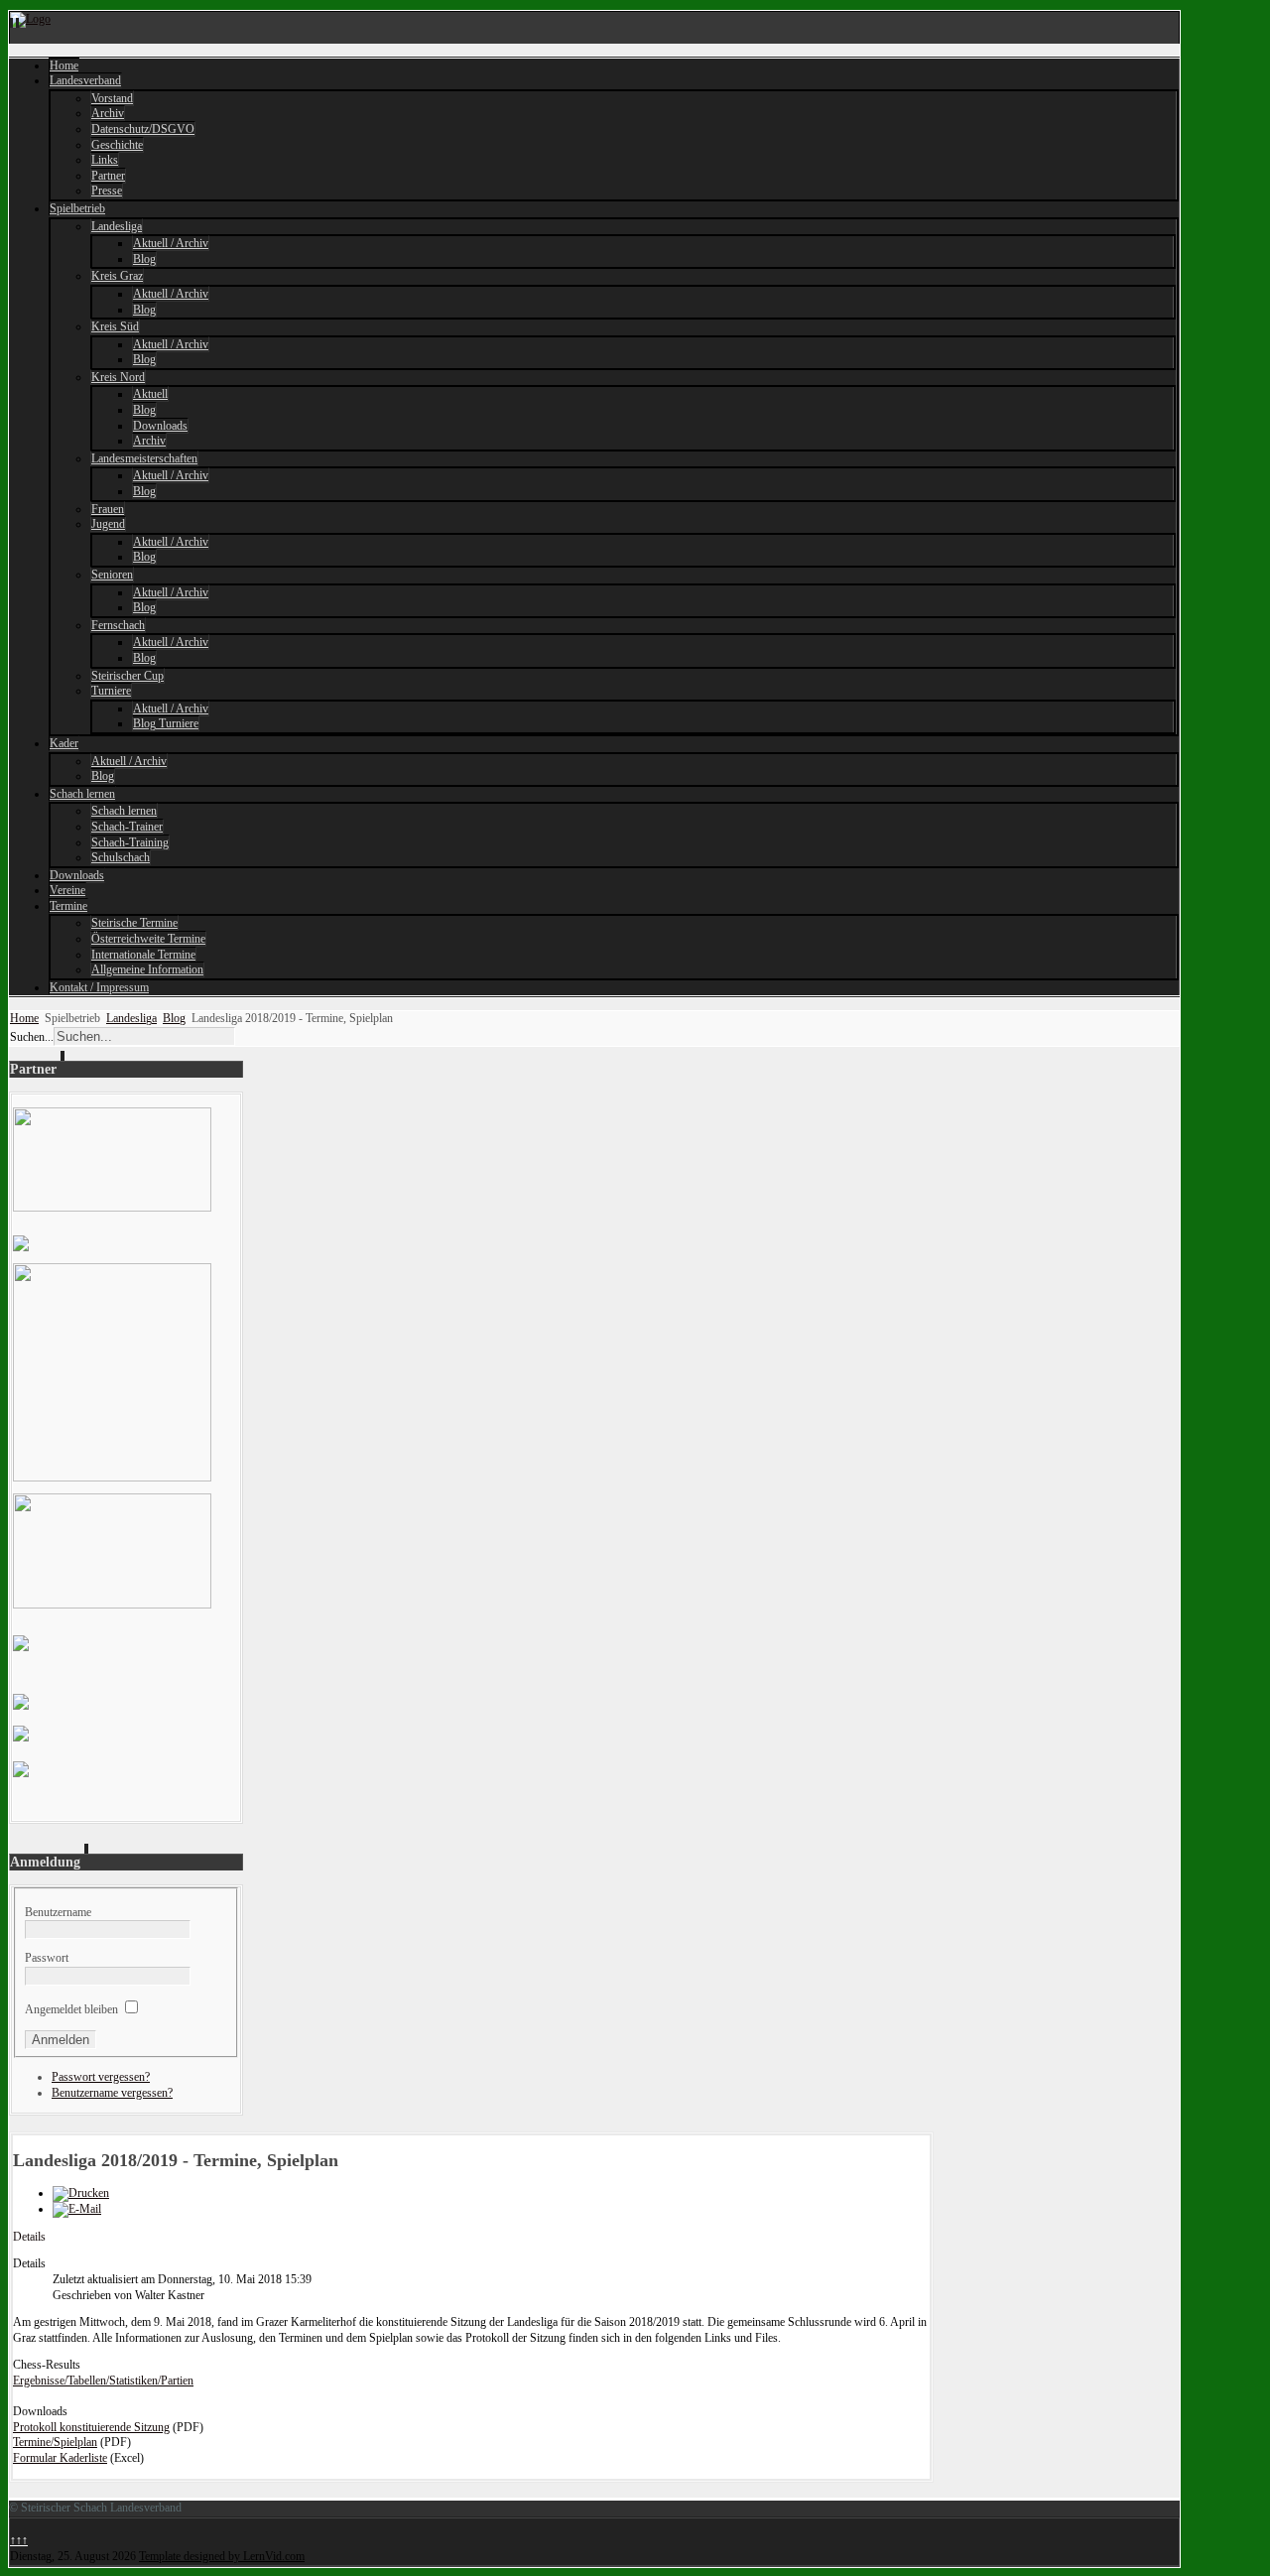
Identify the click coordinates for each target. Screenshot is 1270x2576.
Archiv (108, 113)
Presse (107, 191)
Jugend (108, 524)
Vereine (67, 890)
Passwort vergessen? (101, 2077)
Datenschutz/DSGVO (143, 129)
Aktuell (150, 394)
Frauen (108, 509)
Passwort (47, 1958)
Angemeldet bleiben (71, 2009)
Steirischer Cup (127, 676)
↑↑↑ (19, 2540)
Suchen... (32, 1037)
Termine (68, 906)
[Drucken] (81, 2193)
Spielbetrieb (77, 208)
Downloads (160, 426)
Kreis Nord (118, 377)
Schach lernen (82, 794)
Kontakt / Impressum (99, 987)
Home (64, 65)
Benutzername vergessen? (112, 2093)
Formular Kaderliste (60, 2458)
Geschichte (117, 145)
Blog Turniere (166, 723)
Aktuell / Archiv (171, 243)
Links (105, 160)
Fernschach (118, 625)
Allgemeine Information (147, 969)
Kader (64, 743)
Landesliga (117, 226)
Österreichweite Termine (148, 939)
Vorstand (112, 98)
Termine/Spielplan (55, 2442)
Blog (144, 259)
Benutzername (58, 1912)
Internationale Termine (143, 955)
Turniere (111, 691)
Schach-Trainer (127, 827)
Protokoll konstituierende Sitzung (91, 2427)
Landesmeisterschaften (144, 458)
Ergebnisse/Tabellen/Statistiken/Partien (103, 2381)
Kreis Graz (117, 276)
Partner (108, 176)
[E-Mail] (77, 2209)
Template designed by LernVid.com (222, 2556)
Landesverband (85, 80)
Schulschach (121, 857)
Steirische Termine (134, 923)
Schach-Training (130, 842)
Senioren (112, 575)
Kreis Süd (115, 326)
